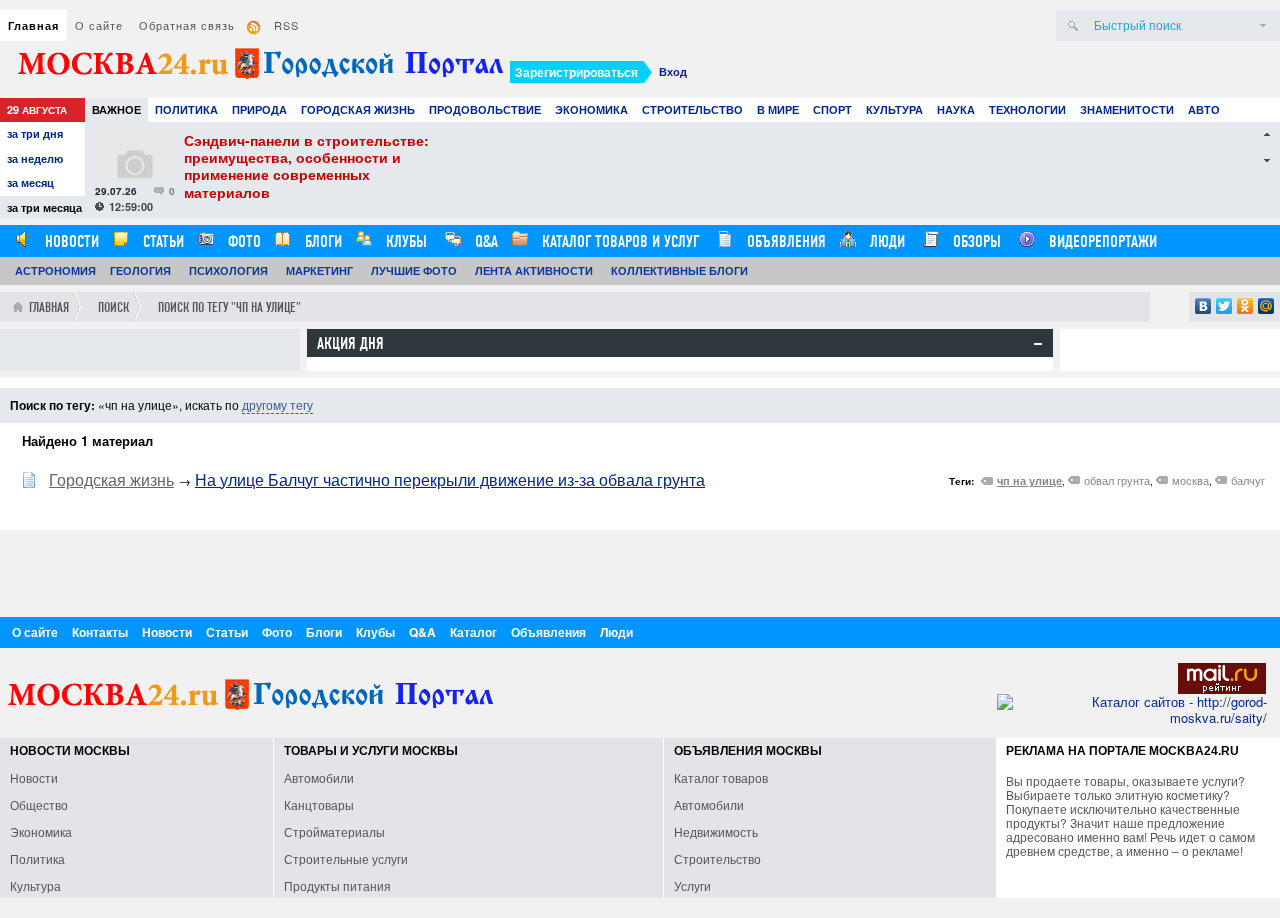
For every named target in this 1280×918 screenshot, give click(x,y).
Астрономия (55, 270)
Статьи (161, 241)
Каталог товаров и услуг (618, 241)
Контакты (100, 632)
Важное (116, 109)
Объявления (784, 241)
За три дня (35, 133)
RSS (286, 25)
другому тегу (277, 404)
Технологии (1027, 109)
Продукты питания (337, 885)
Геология (140, 270)
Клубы (404, 241)
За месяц (30, 182)
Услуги (692, 885)
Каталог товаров (721, 777)
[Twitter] (1224, 306)
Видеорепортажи (1101, 241)
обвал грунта (1117, 480)
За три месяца (44, 207)
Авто (1204, 109)
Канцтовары (319, 804)
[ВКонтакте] (1203, 306)
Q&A (484, 241)
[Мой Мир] (1266, 306)
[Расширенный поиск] (1263, 25)
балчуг (1248, 480)
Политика (186, 109)
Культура (894, 109)
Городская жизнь (358, 109)
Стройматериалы (334, 831)
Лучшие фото (414, 270)
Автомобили (319, 777)
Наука (956, 109)
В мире (778, 109)
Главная (33, 25)
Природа (259, 109)
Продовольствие (485, 109)
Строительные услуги (346, 858)
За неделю (35, 158)
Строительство (692, 109)
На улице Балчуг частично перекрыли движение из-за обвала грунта (450, 479)
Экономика (591, 109)
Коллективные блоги (679, 270)
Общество (39, 804)
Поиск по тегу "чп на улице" (229, 307)
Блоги (321, 241)
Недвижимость (716, 831)
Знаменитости (1127, 109)
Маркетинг (319, 270)
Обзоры (975, 241)
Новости (70, 241)
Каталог (473, 632)
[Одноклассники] (1245, 306)
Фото (242, 241)
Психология (228, 270)
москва (1190, 480)
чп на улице (1029, 480)
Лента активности (534, 270)
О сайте (99, 25)
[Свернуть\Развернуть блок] (1038, 344)
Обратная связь (187, 25)
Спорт (832, 109)
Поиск (113, 307)
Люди (885, 241)
